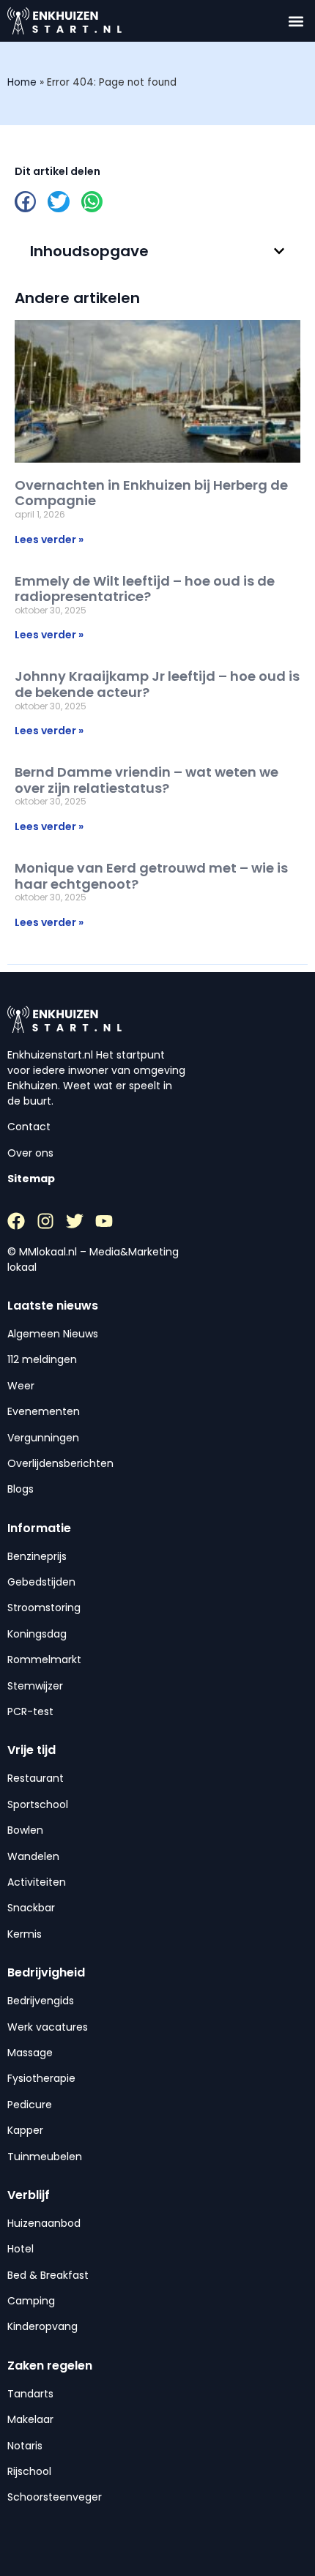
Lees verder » (49, 540)
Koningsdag (37, 1634)
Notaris (25, 2446)
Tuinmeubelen (45, 2157)
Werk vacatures (48, 2027)
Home (22, 82)
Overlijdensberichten (60, 1463)
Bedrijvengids (41, 2001)
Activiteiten (37, 1882)
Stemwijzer (35, 1686)
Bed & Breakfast (48, 2275)
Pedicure (30, 2105)
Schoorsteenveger (55, 2497)
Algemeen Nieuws (53, 1334)
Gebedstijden (41, 1582)
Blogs (21, 1489)
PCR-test (30, 1711)
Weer (21, 1386)
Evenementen (44, 1411)
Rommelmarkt (44, 1660)
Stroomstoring (44, 1608)
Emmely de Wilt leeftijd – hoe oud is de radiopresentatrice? (145, 589)
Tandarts (30, 2394)
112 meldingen (42, 1359)
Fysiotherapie (41, 2078)
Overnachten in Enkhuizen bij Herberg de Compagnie (151, 493)
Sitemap (31, 1179)
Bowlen (25, 1830)
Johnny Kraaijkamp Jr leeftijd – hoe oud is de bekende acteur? (157, 684)
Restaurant (36, 1778)
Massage (30, 2053)
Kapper (25, 2130)
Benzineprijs (37, 1556)
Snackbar (31, 1908)
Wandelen (33, 1856)
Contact (29, 1127)
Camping (31, 2301)
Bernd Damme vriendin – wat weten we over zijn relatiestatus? (147, 780)
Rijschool (29, 2471)
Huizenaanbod (44, 2223)
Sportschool (38, 1804)
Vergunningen (43, 1438)
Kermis (25, 1934)
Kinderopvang (42, 2326)
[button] (296, 21)
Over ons (30, 1153)
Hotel (21, 2249)
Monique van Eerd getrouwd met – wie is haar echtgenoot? (151, 876)
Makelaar (30, 2419)
